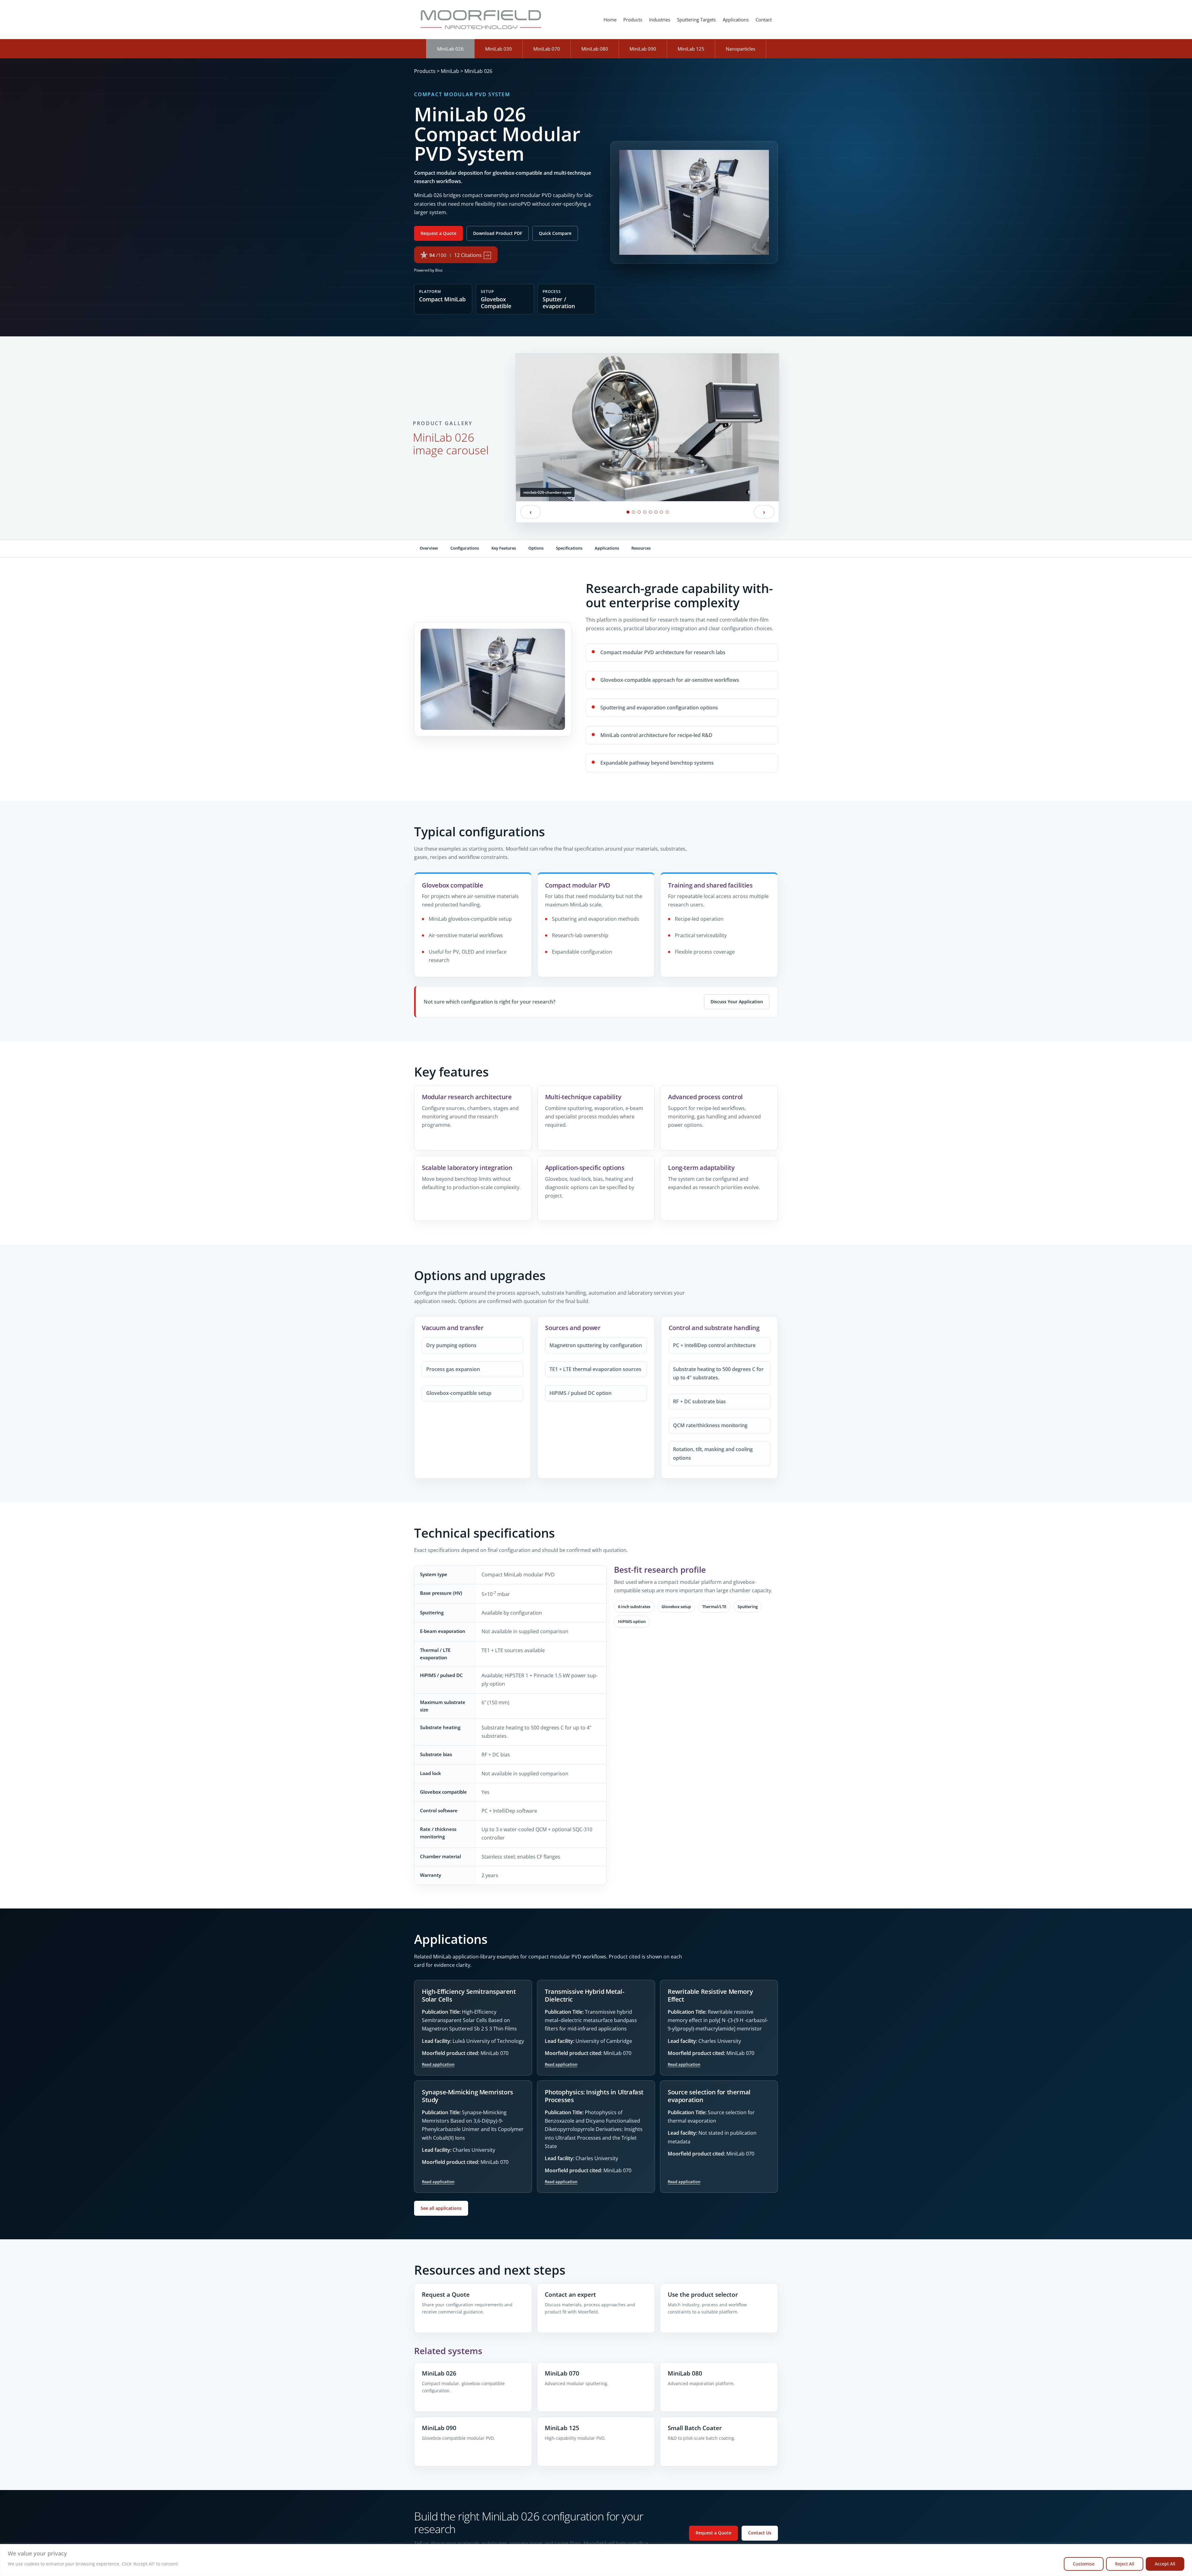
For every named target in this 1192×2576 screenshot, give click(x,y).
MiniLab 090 (643, 49)
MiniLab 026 (450, 49)
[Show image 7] (661, 512)
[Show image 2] (634, 512)
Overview (429, 548)
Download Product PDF (498, 233)
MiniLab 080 (595, 49)
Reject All (1125, 2564)
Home (610, 20)
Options (536, 548)
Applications (736, 20)
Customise (1084, 2564)
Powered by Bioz (428, 270)
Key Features (504, 548)
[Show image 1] (628, 512)
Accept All (1165, 2564)
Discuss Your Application (737, 1002)
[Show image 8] (667, 512)
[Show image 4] (645, 512)
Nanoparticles (740, 49)
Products (633, 20)
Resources (641, 548)
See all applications (441, 2208)
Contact (764, 20)
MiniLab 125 (691, 49)
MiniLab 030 (499, 49)
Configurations (465, 548)
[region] (596, 2560)
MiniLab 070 (547, 49)
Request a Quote (438, 233)
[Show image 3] (639, 512)
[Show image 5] (650, 512)
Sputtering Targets (696, 20)
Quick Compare (555, 233)
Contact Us (760, 2533)
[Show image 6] (656, 512)
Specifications (569, 548)
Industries (660, 20)
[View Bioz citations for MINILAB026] (456, 255)
